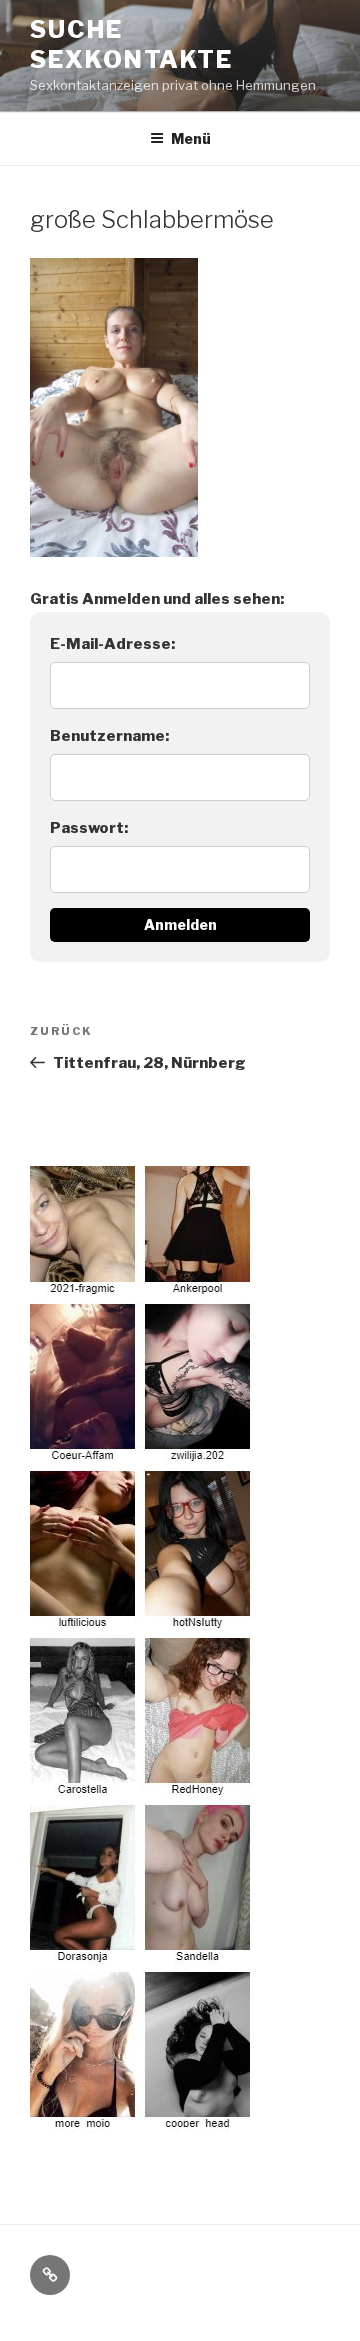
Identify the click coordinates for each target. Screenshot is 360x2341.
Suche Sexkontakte (131, 44)
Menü (191, 138)
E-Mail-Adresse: (112, 644)
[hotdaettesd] (143, 1650)
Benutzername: (109, 736)
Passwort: (89, 828)
